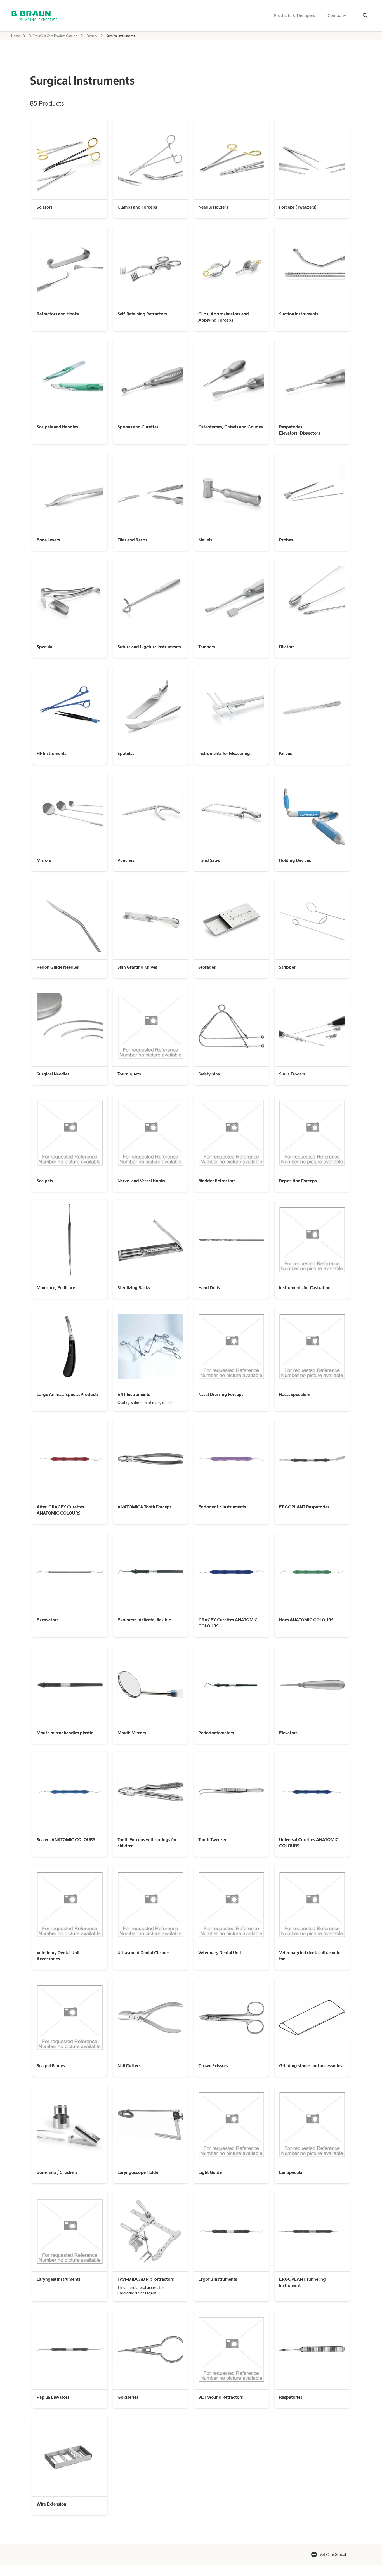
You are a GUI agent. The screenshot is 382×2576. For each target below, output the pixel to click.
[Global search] (365, 16)
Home (16, 36)
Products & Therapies (294, 16)
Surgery (92, 36)
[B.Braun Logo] (34, 16)
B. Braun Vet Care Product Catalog (53, 36)
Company (337, 16)
